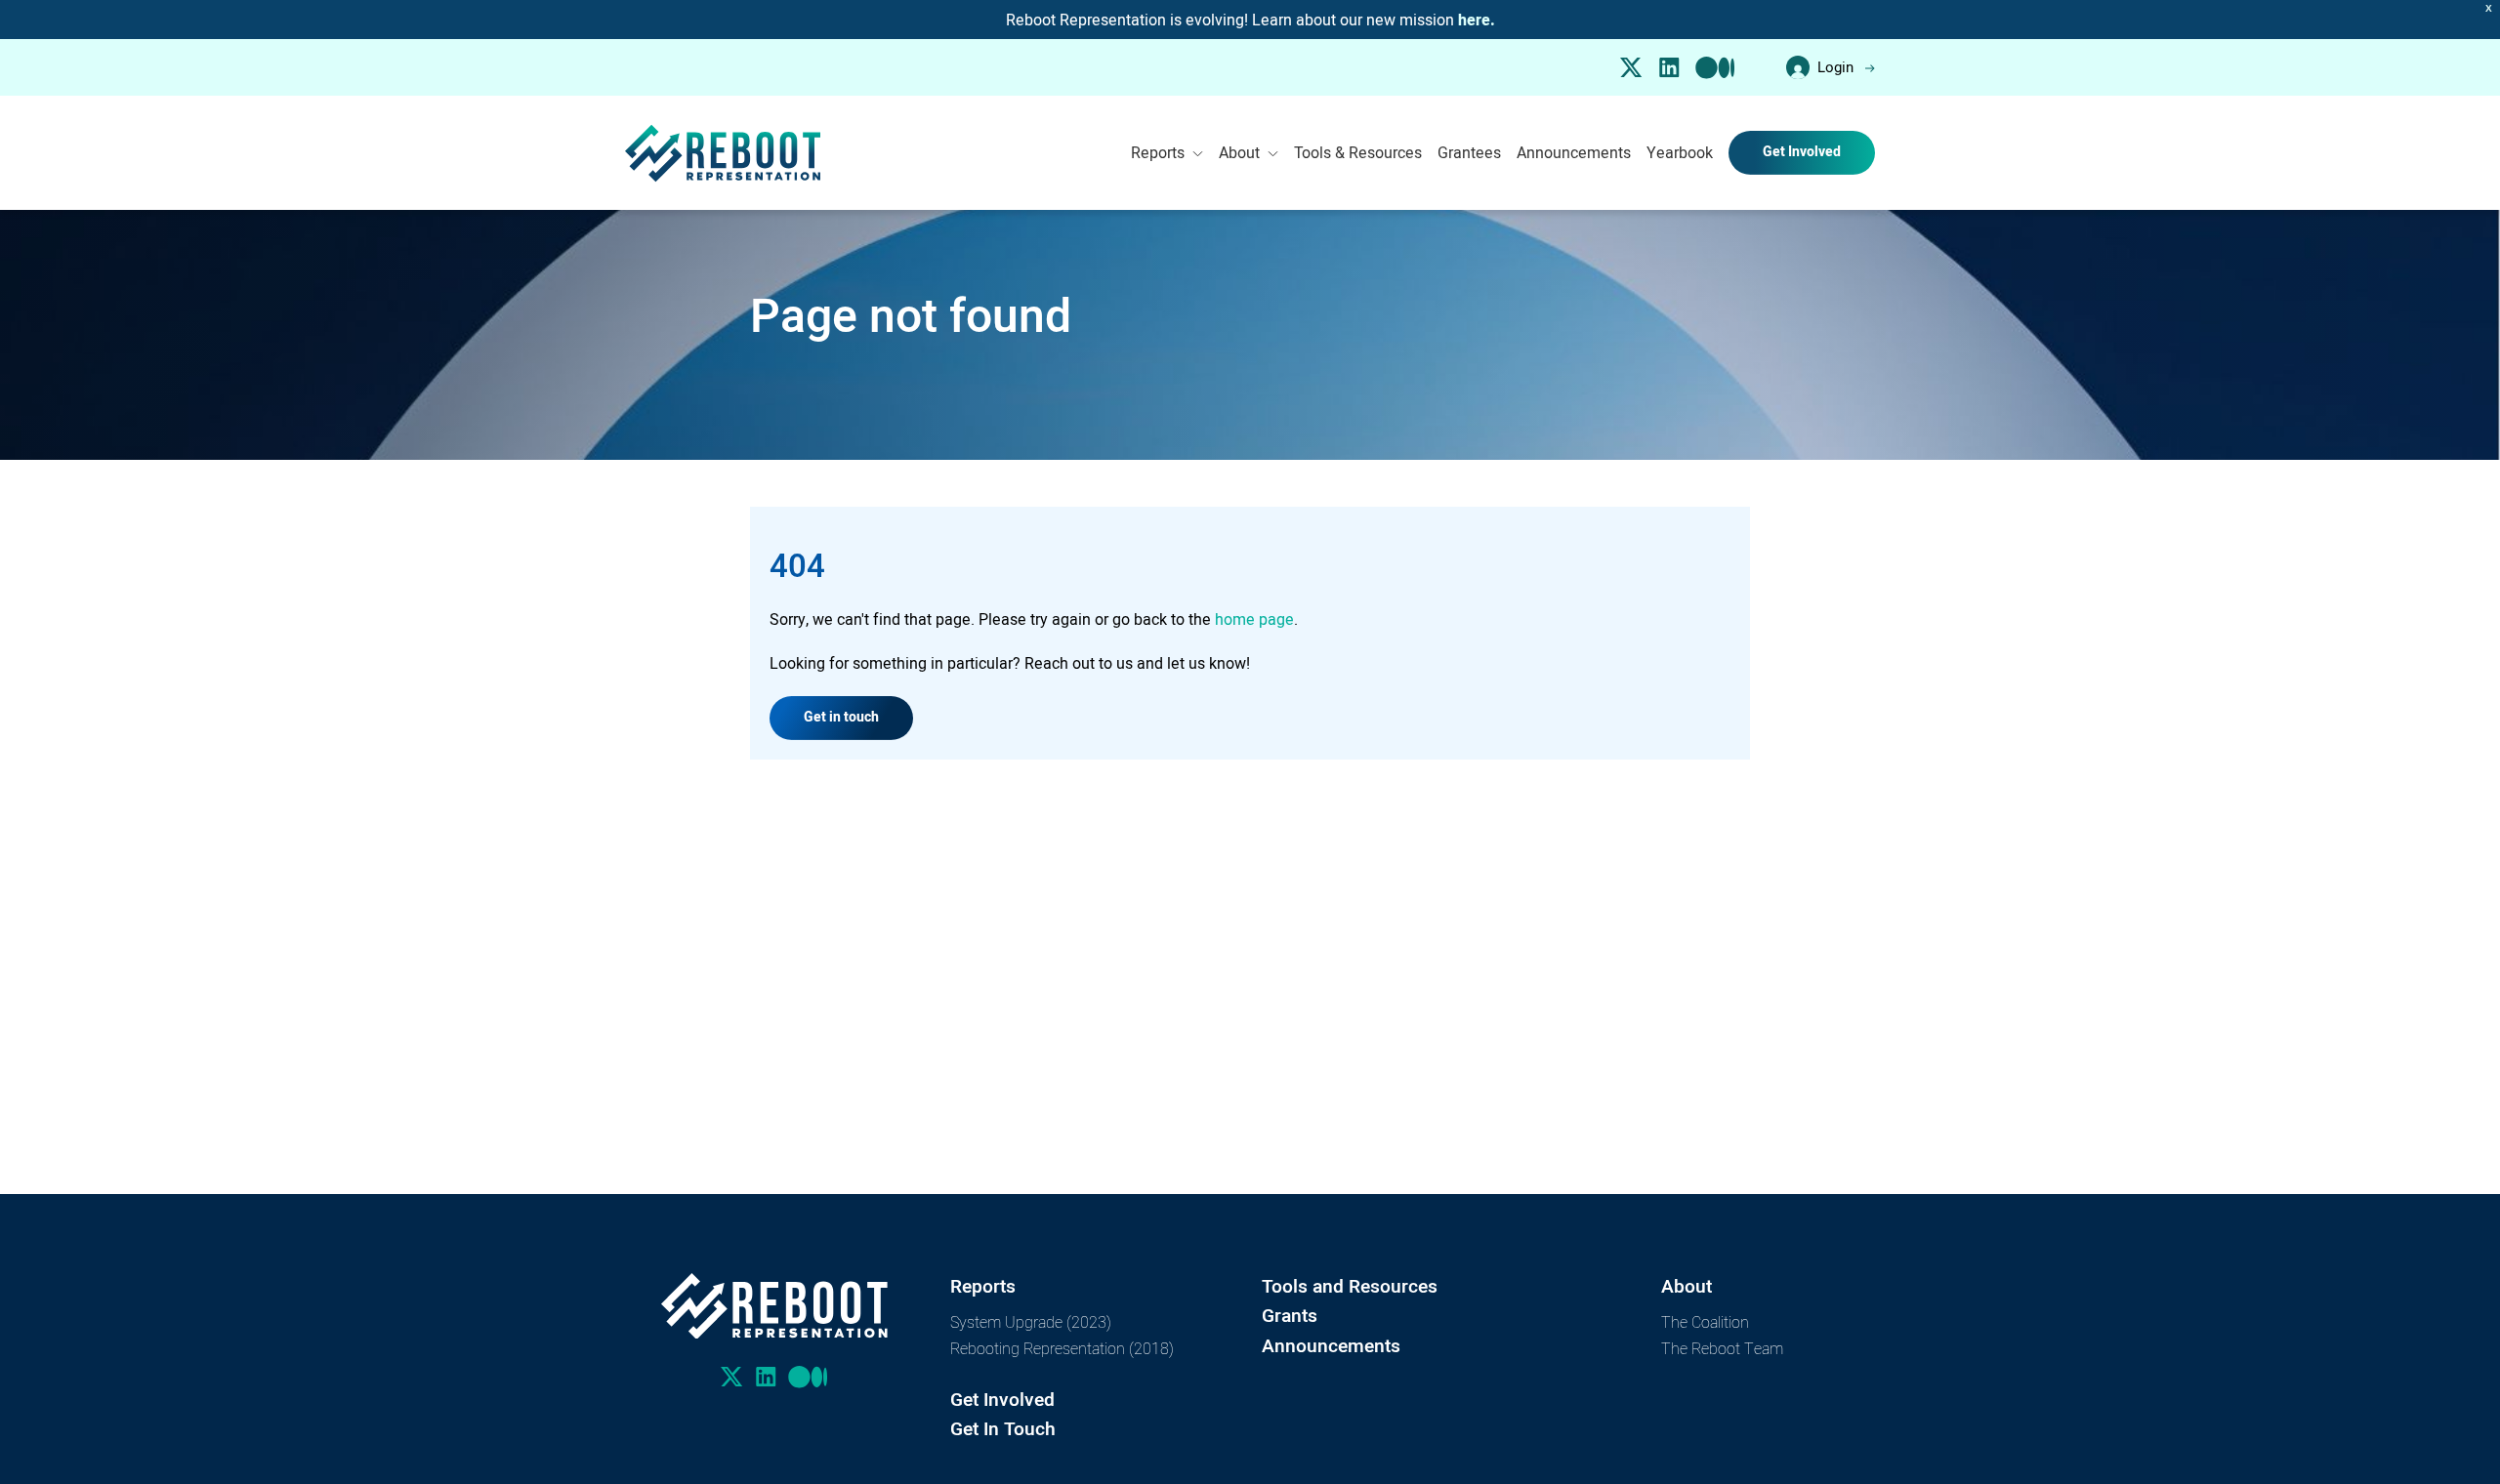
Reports (1158, 152)
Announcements (1574, 152)
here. (1477, 21)
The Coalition (1705, 1321)
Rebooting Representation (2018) (1062, 1348)
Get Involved (1802, 152)
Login (1835, 67)
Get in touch (841, 717)
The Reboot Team (1722, 1348)
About (1239, 152)
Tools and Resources (1350, 1286)
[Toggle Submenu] (1198, 153)
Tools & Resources (1358, 152)
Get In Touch (1003, 1429)
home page (1254, 619)
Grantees (1469, 152)
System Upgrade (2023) (1031, 1321)
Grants (1290, 1316)
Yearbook (1680, 152)
